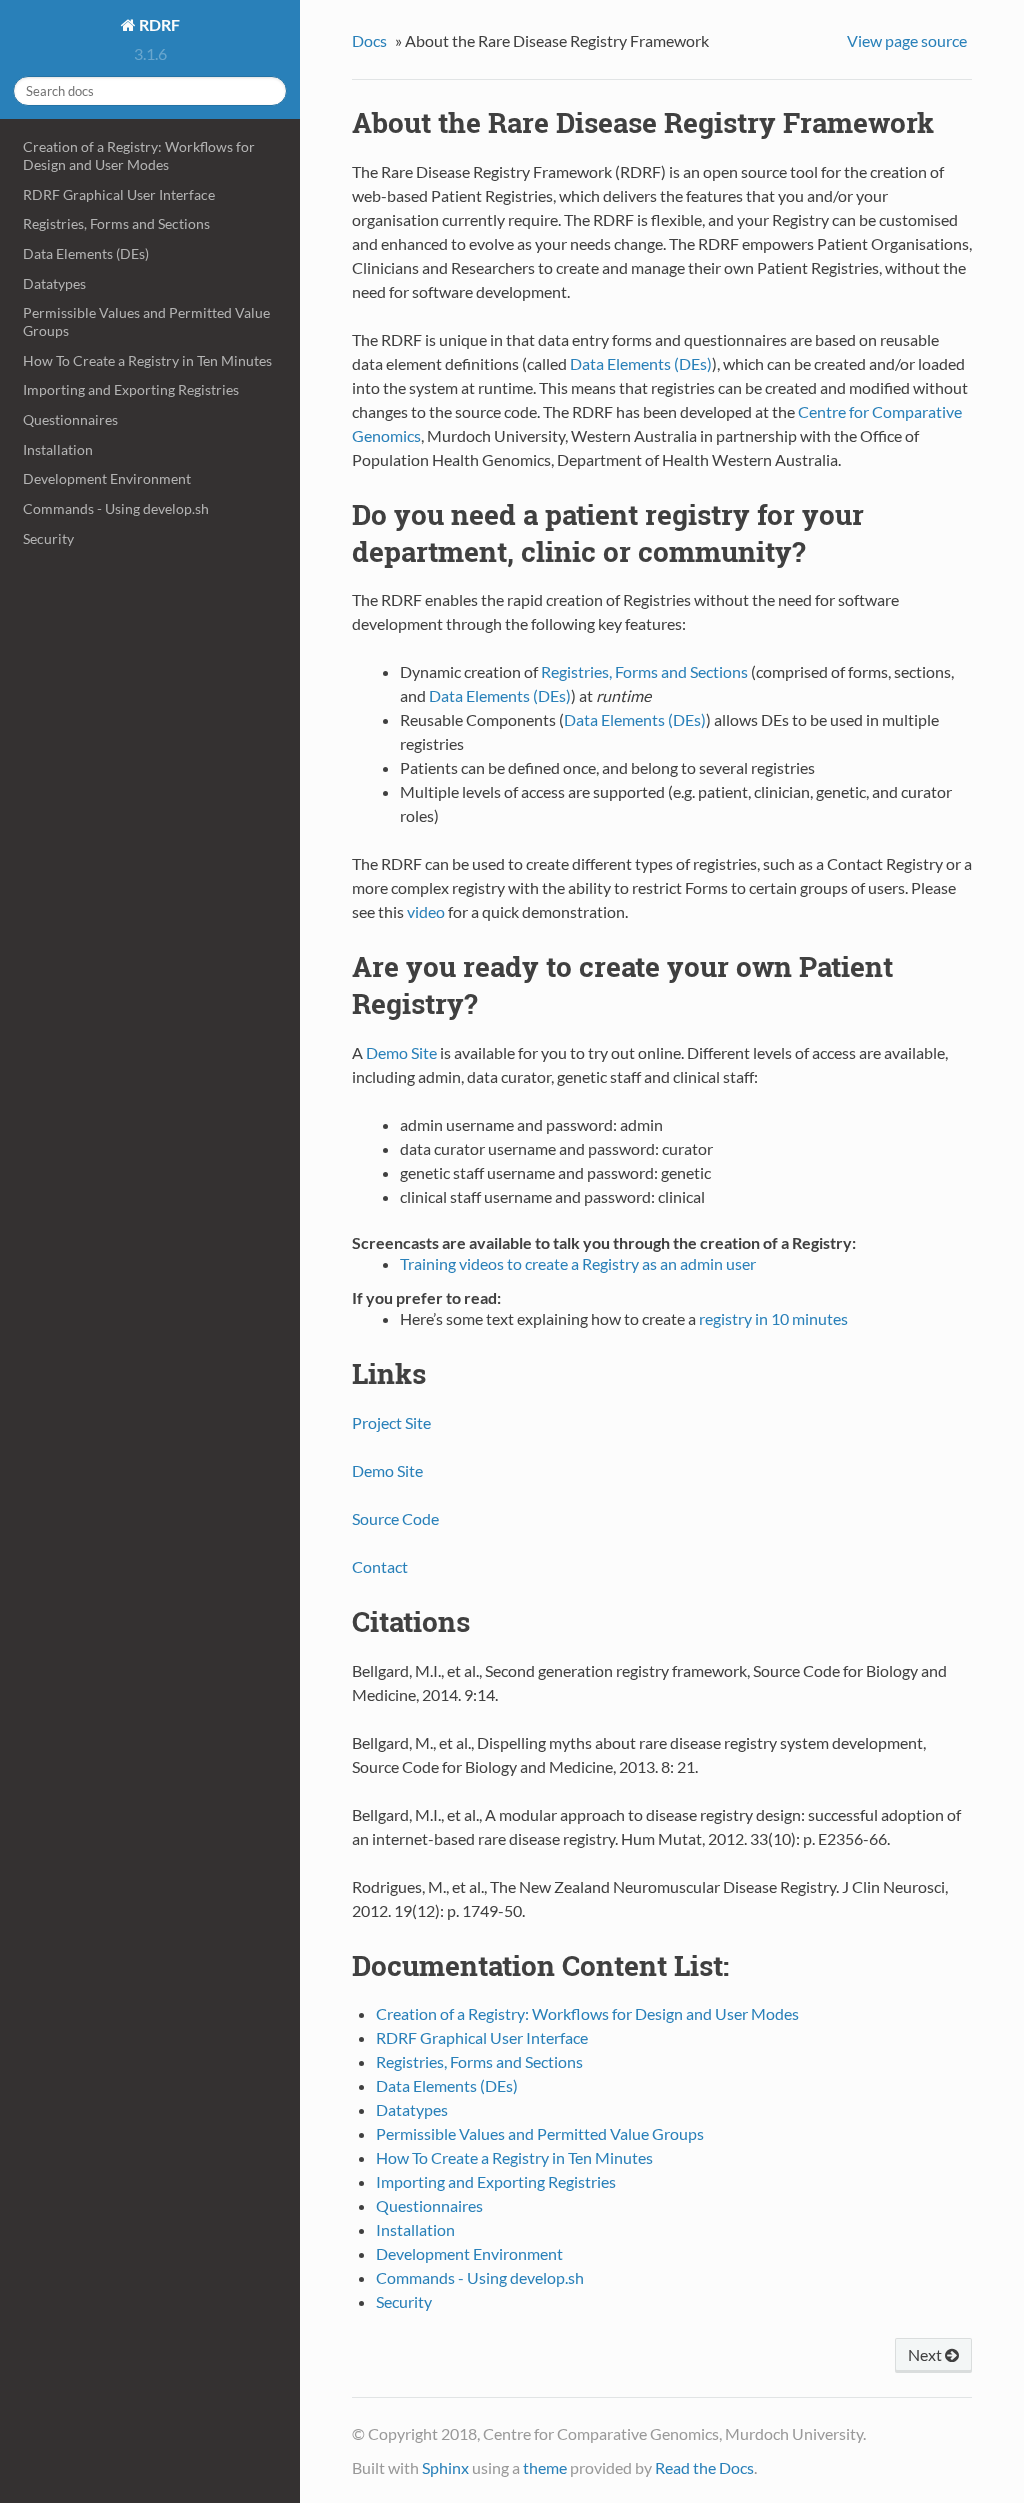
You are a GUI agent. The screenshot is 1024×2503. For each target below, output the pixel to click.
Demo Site (401, 1052)
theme (545, 2467)
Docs (369, 40)
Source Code (395, 1518)
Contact (380, 1566)
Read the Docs (704, 2467)
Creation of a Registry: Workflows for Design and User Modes (139, 155)
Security (48, 538)
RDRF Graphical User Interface (119, 194)
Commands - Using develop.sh (116, 508)
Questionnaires (70, 419)
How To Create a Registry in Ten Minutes (147, 360)
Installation (58, 449)
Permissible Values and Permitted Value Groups (146, 321)
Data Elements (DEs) (86, 253)
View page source (907, 40)
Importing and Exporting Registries (131, 389)
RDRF (158, 24)
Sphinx (445, 2467)
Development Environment (107, 478)
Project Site (391, 1422)
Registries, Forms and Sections (116, 223)
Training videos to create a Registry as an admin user (578, 1263)
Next (926, 2354)
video (426, 911)
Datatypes (54, 283)
